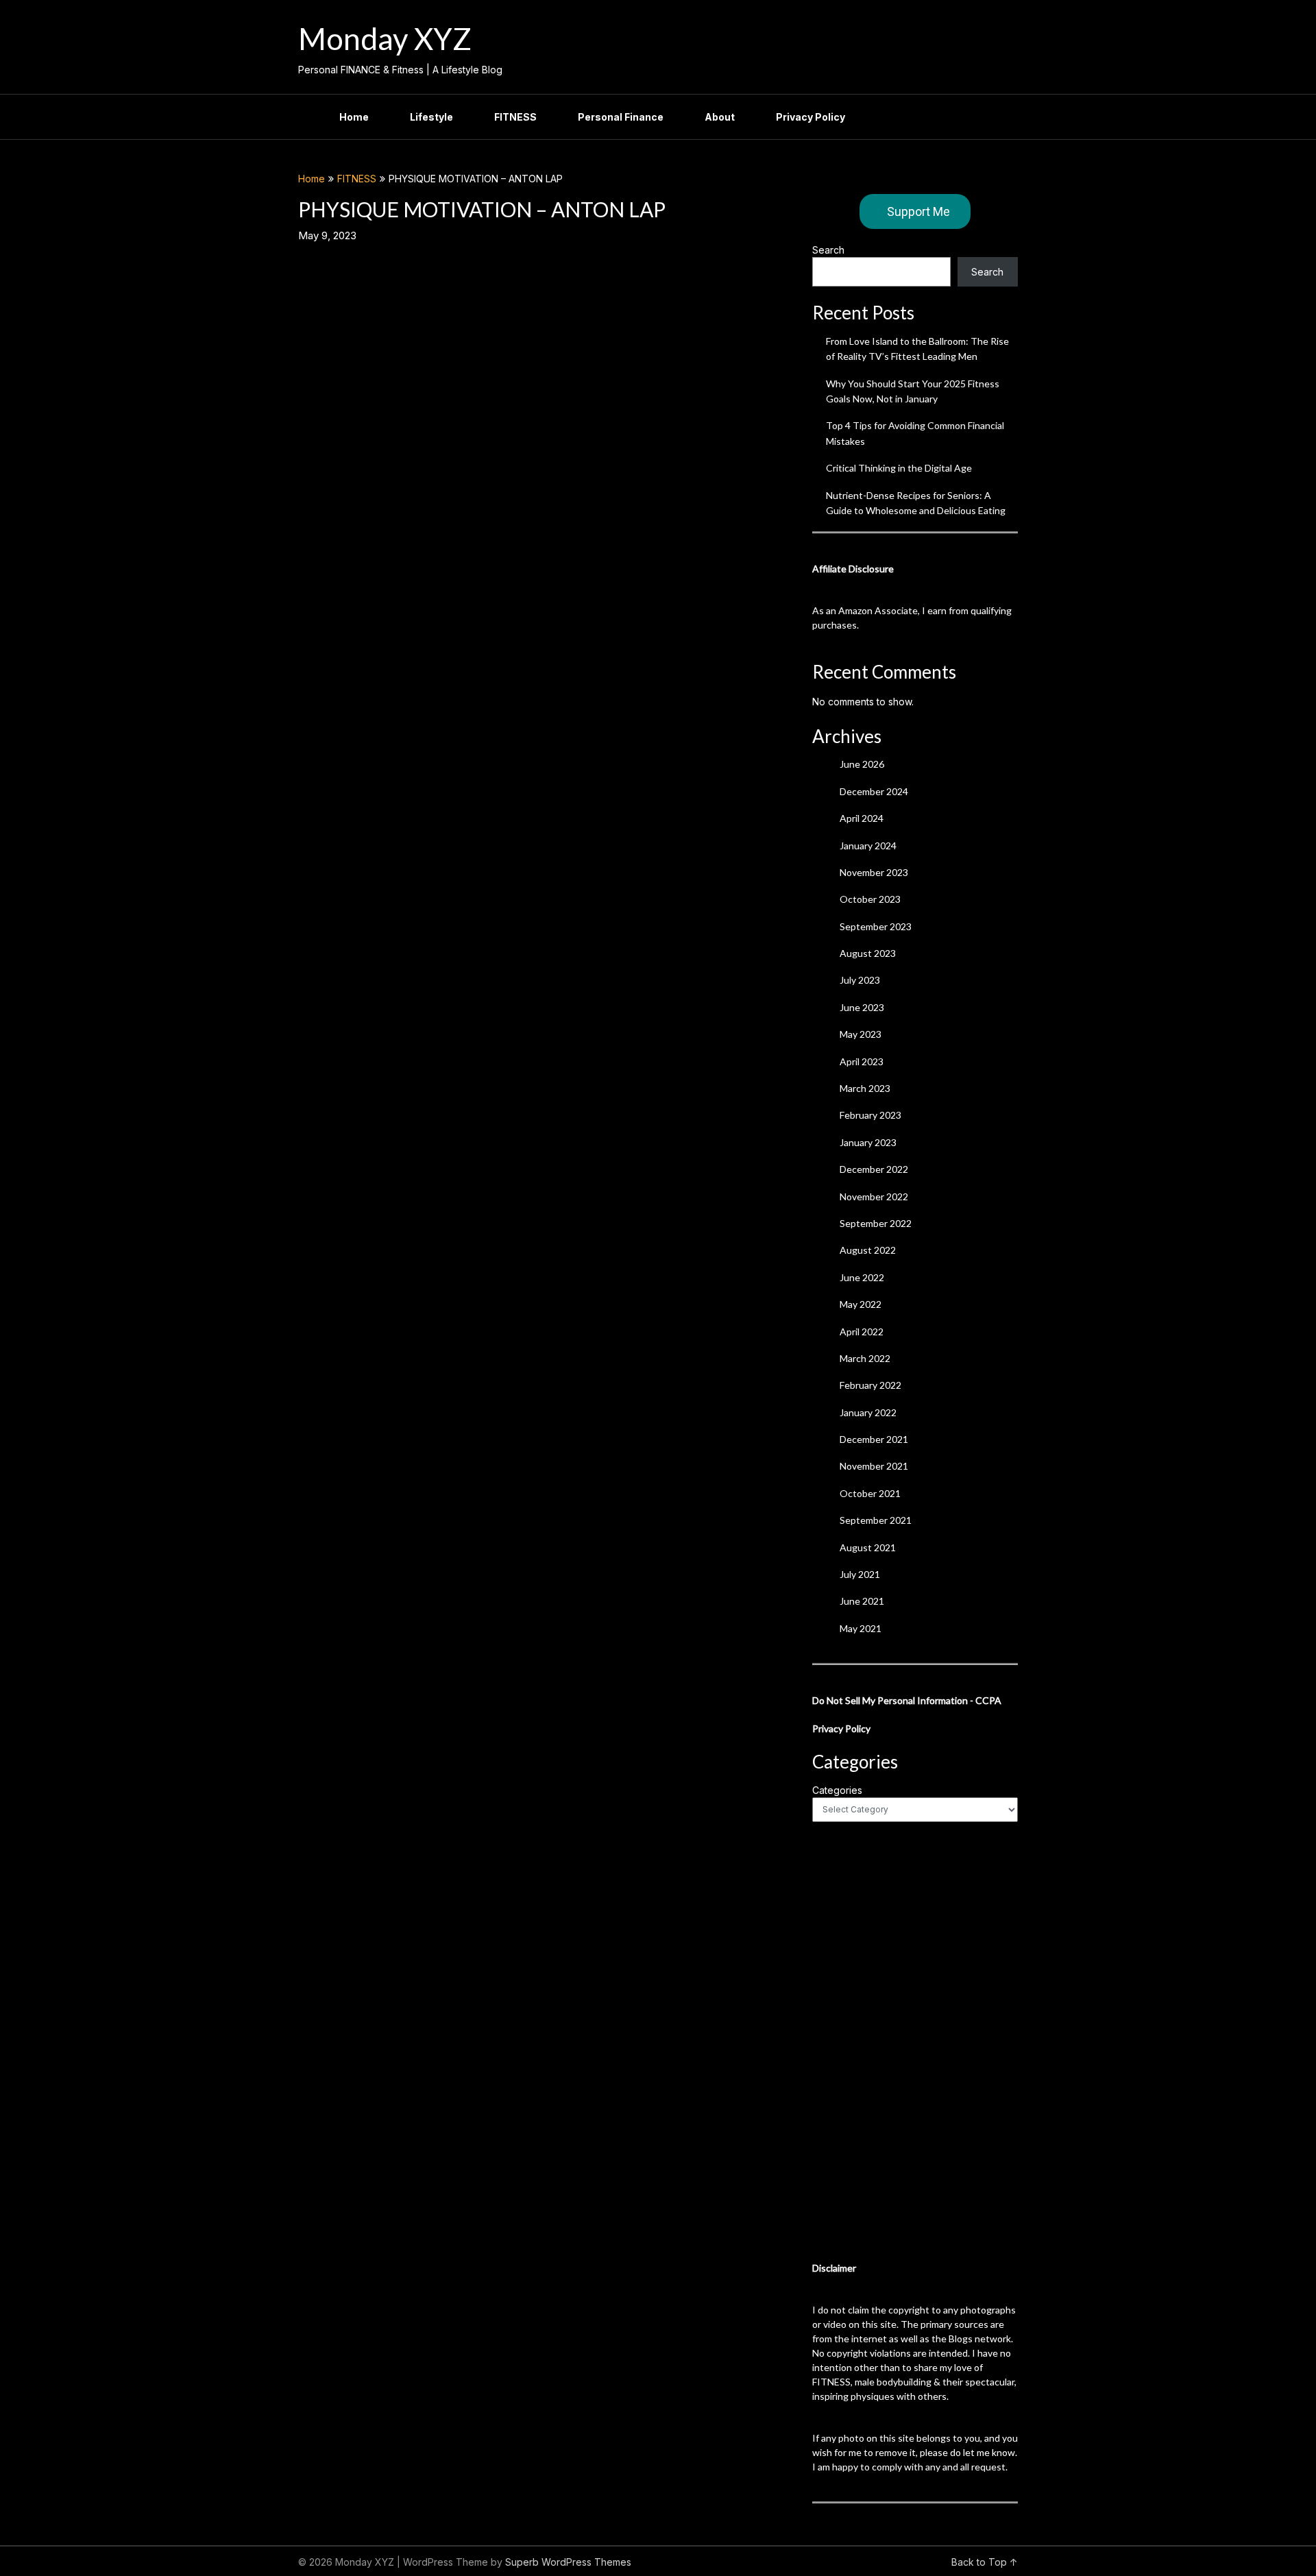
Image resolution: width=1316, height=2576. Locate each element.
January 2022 (868, 1412)
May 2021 (861, 1628)
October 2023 (870, 899)
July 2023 (860, 980)
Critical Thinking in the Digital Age (899, 468)
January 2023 (868, 1142)
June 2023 (862, 1007)
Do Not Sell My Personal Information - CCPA (907, 1700)
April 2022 (862, 1332)
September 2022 (876, 1223)
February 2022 (870, 1385)
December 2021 (874, 1439)
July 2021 (860, 1574)
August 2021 (868, 1547)
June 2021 (862, 1601)
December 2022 (874, 1169)
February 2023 (870, 1115)
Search (828, 250)
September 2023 (876, 926)
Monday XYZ (385, 38)
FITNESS (515, 117)
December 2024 (874, 791)
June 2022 (862, 1277)
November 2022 (874, 1196)
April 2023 (862, 1061)
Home (354, 117)
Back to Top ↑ (985, 2562)
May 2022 (861, 1304)
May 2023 (861, 1034)
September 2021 (876, 1520)
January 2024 (868, 846)
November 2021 (874, 1466)
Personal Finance (621, 117)
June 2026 (862, 764)
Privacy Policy (811, 117)
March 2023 (865, 1088)
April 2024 (862, 818)
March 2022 (865, 1358)
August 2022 (868, 1250)
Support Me (918, 211)
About (720, 117)
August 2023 (868, 953)
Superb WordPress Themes (568, 2562)
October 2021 (870, 1493)
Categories (837, 1790)
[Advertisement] (915, 2041)
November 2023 (874, 872)
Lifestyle (431, 117)
